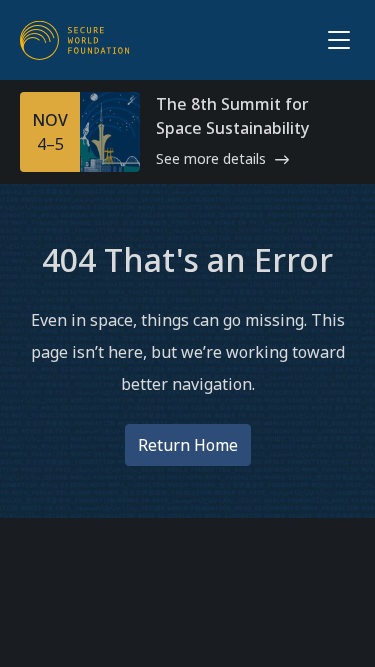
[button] (335, 40)
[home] (75, 40)
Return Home (188, 445)
